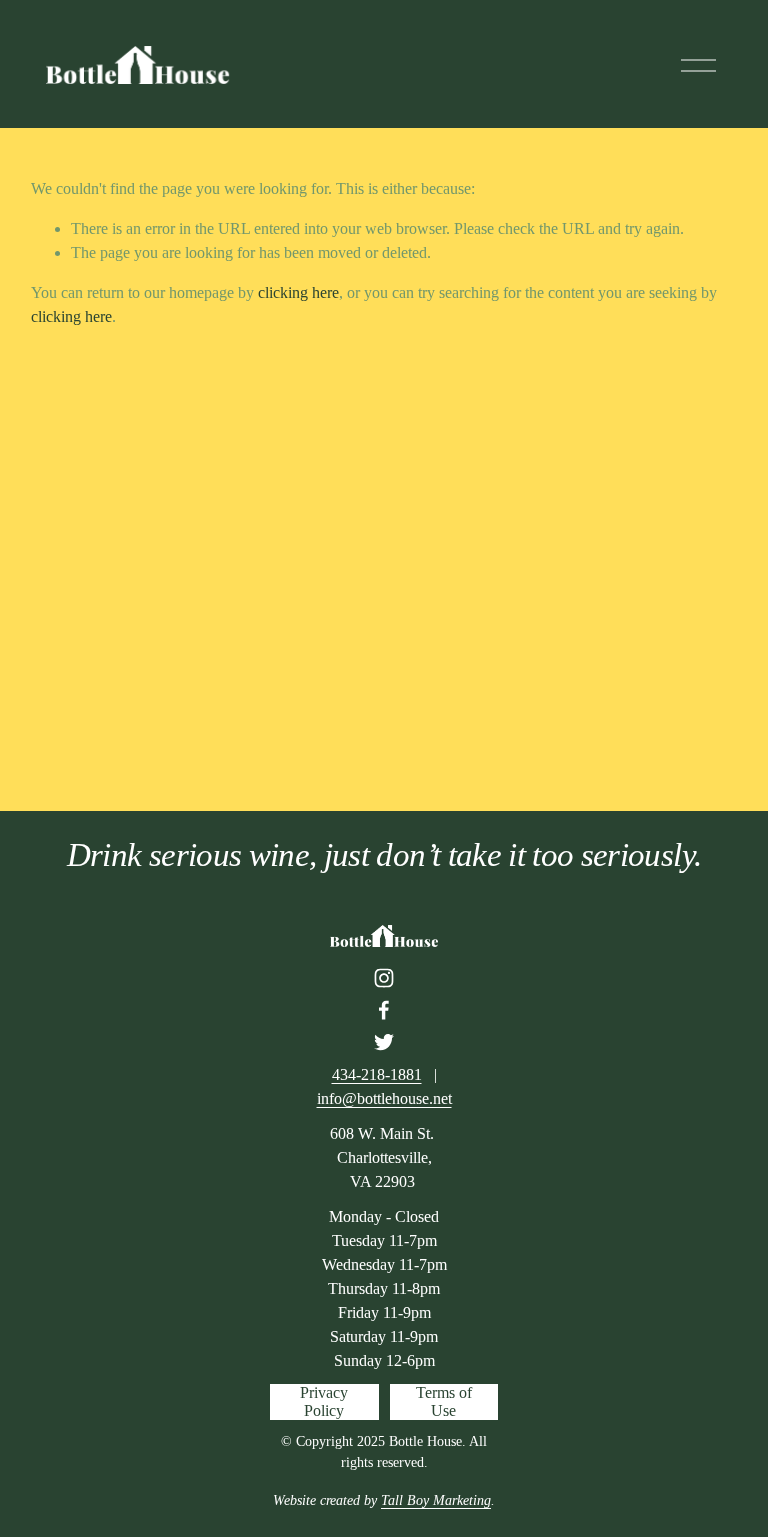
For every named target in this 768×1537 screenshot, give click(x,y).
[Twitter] (384, 1042)
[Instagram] (384, 978)
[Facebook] (384, 1010)
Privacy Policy (324, 1401)
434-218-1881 (377, 1074)
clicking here (298, 292)
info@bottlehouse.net (384, 1098)
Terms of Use (444, 1401)
